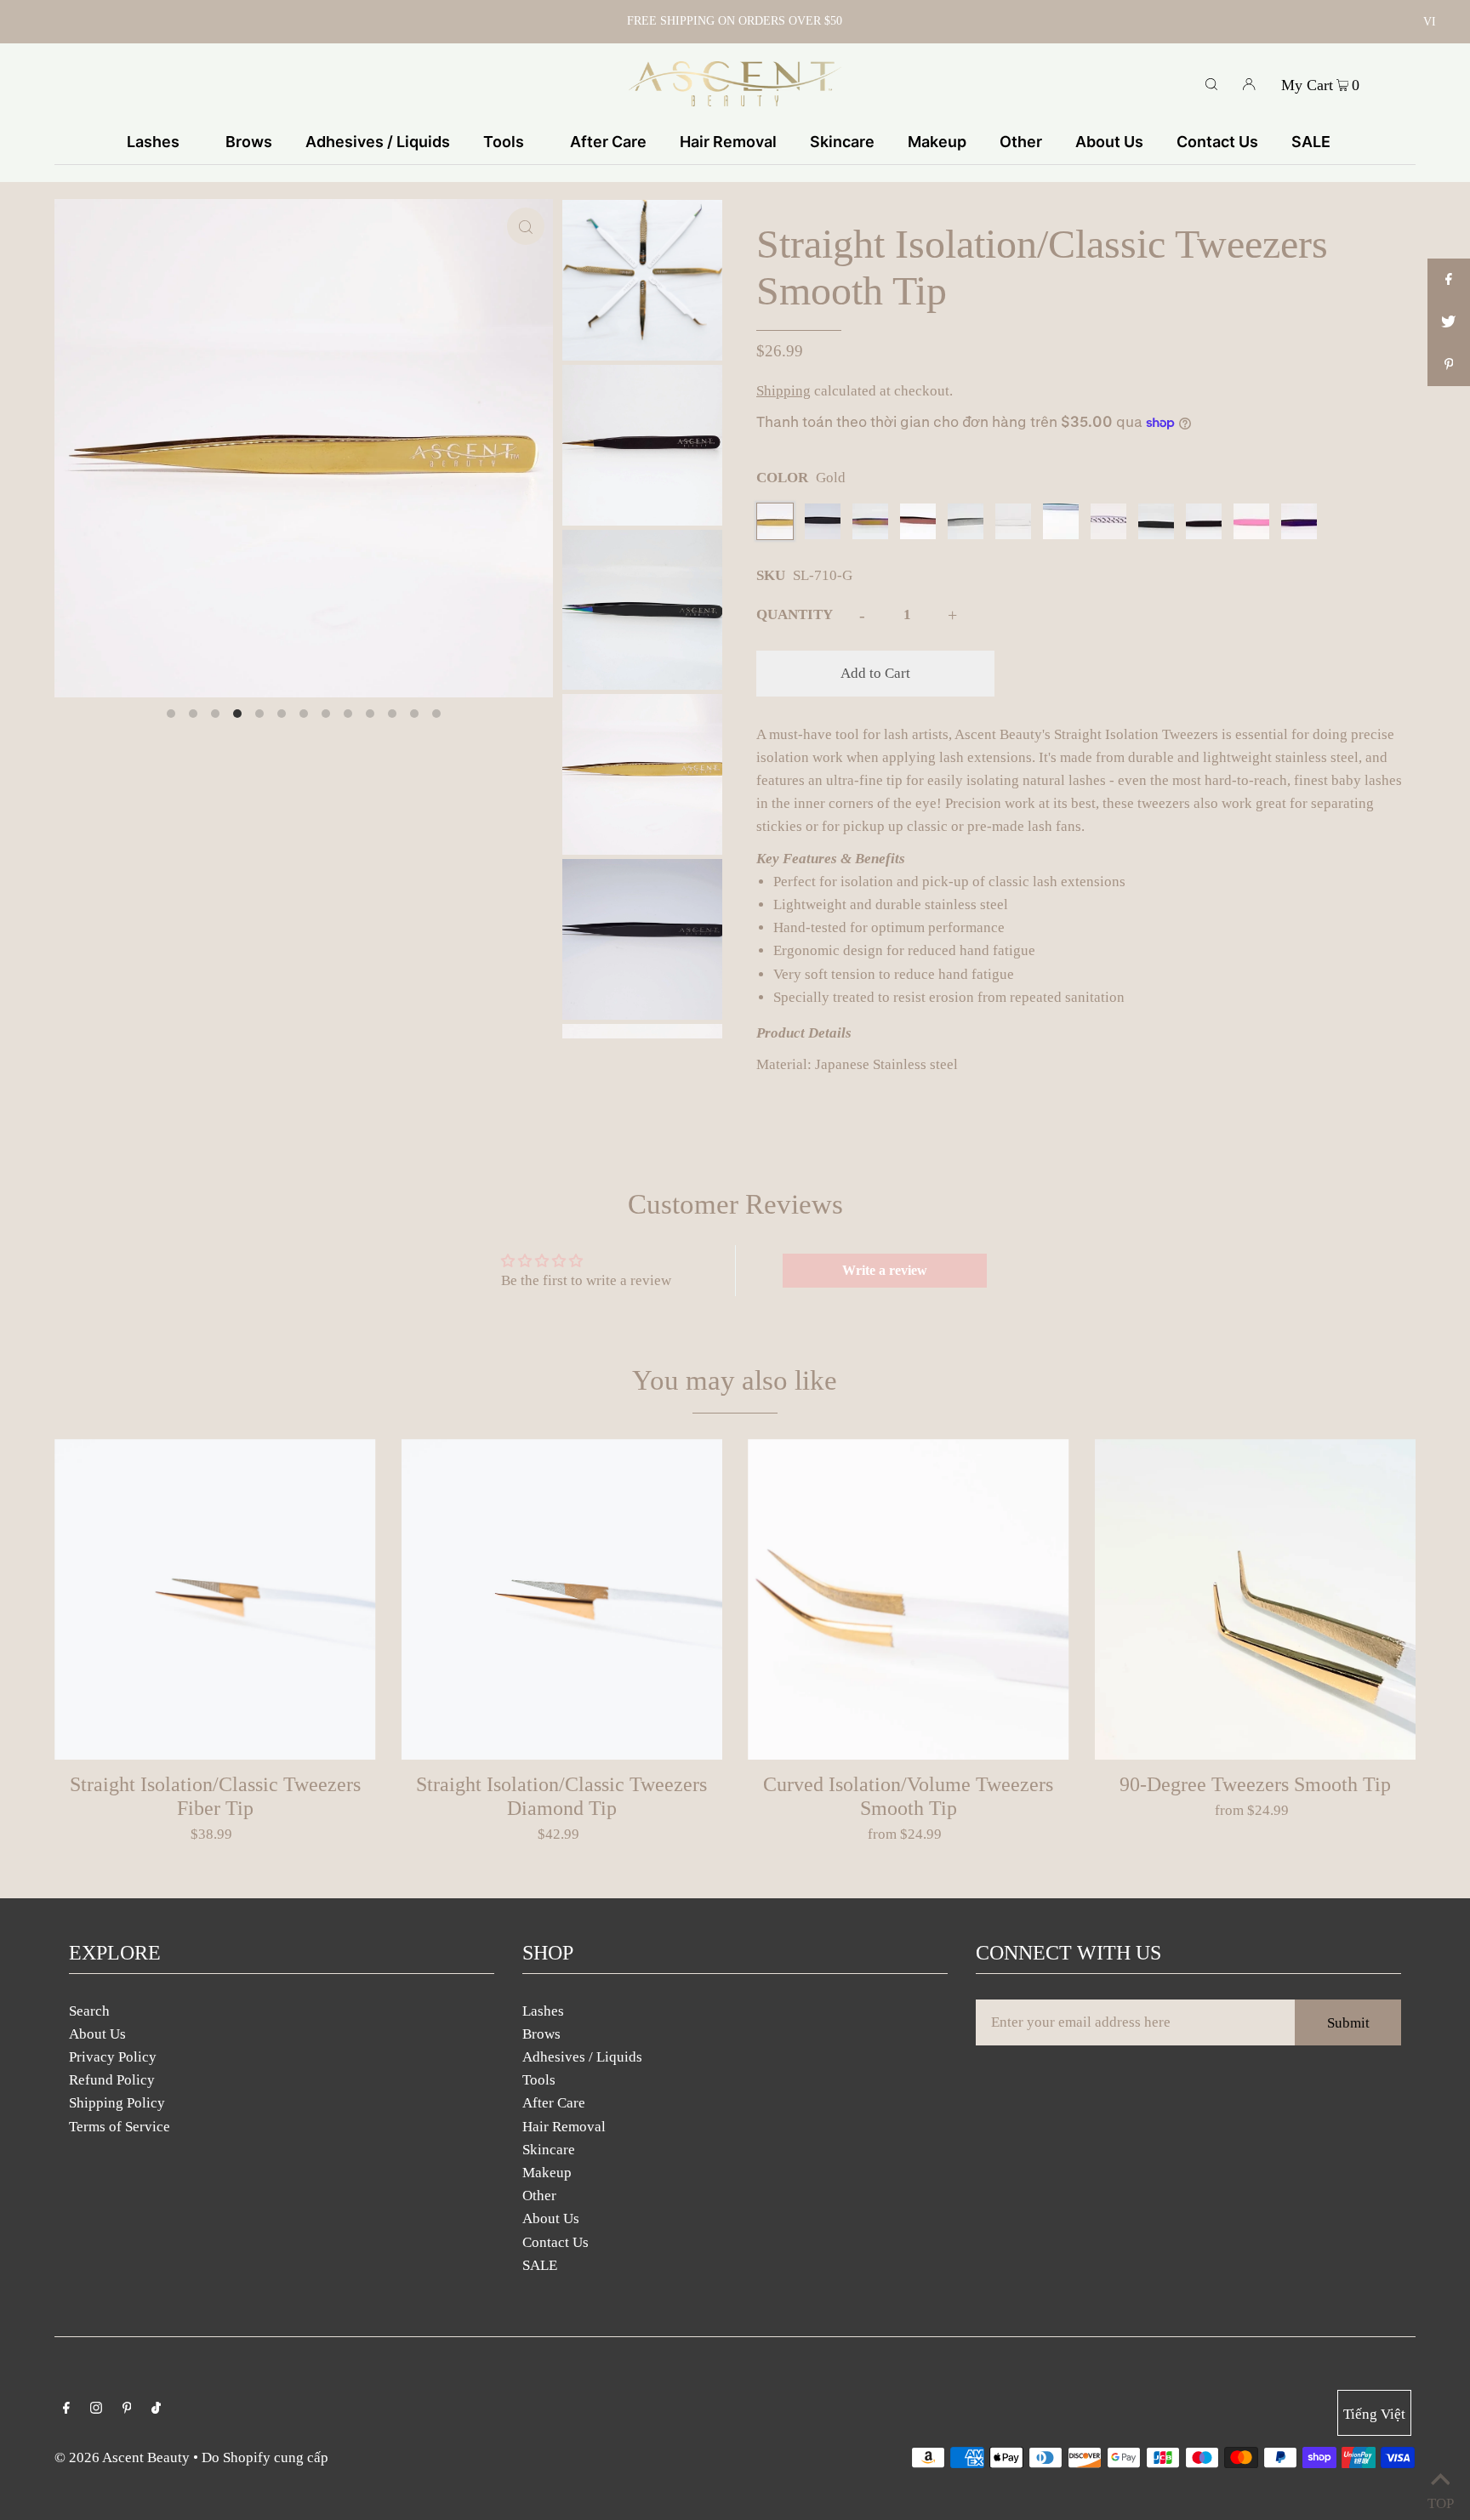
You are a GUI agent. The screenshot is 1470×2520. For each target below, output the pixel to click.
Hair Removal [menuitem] (728, 142)
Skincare (549, 2150)
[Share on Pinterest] (1449, 365)
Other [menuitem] (1021, 142)
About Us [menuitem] (1109, 142)
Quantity (795, 614)
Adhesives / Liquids (582, 2057)
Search (89, 2011)
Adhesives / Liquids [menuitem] (378, 142)
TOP (1440, 2499)
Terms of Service (120, 2127)
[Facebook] (66, 2409)
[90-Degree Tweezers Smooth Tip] (1256, 1600)
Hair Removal (564, 2127)
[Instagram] (96, 2409)
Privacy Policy (113, 2057)
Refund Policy (112, 2080)
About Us (97, 2034)
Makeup (547, 2173)
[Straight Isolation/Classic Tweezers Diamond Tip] (562, 1600)
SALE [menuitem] (1311, 142)
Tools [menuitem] (504, 142)
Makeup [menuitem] (937, 142)
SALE (540, 2265)
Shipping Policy (117, 2103)
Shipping (783, 391)
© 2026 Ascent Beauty (122, 2457)
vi (1430, 22)
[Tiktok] (156, 2409)
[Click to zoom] (526, 226)
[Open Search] (1211, 83)
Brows (541, 2034)
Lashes (543, 2011)
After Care (554, 2103)
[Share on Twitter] (1449, 322)
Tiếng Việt (1374, 2414)
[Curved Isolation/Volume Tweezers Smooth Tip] (909, 1600)
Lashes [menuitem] (153, 142)
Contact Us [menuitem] (1217, 142)
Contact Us (556, 2242)
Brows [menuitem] (249, 142)
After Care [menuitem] (608, 142)
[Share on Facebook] (1449, 280)
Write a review (885, 1270)
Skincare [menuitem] (842, 142)
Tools (539, 2080)
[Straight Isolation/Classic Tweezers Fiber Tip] (215, 1600)
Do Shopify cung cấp (265, 2457)
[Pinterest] (127, 2409)
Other (539, 2196)
